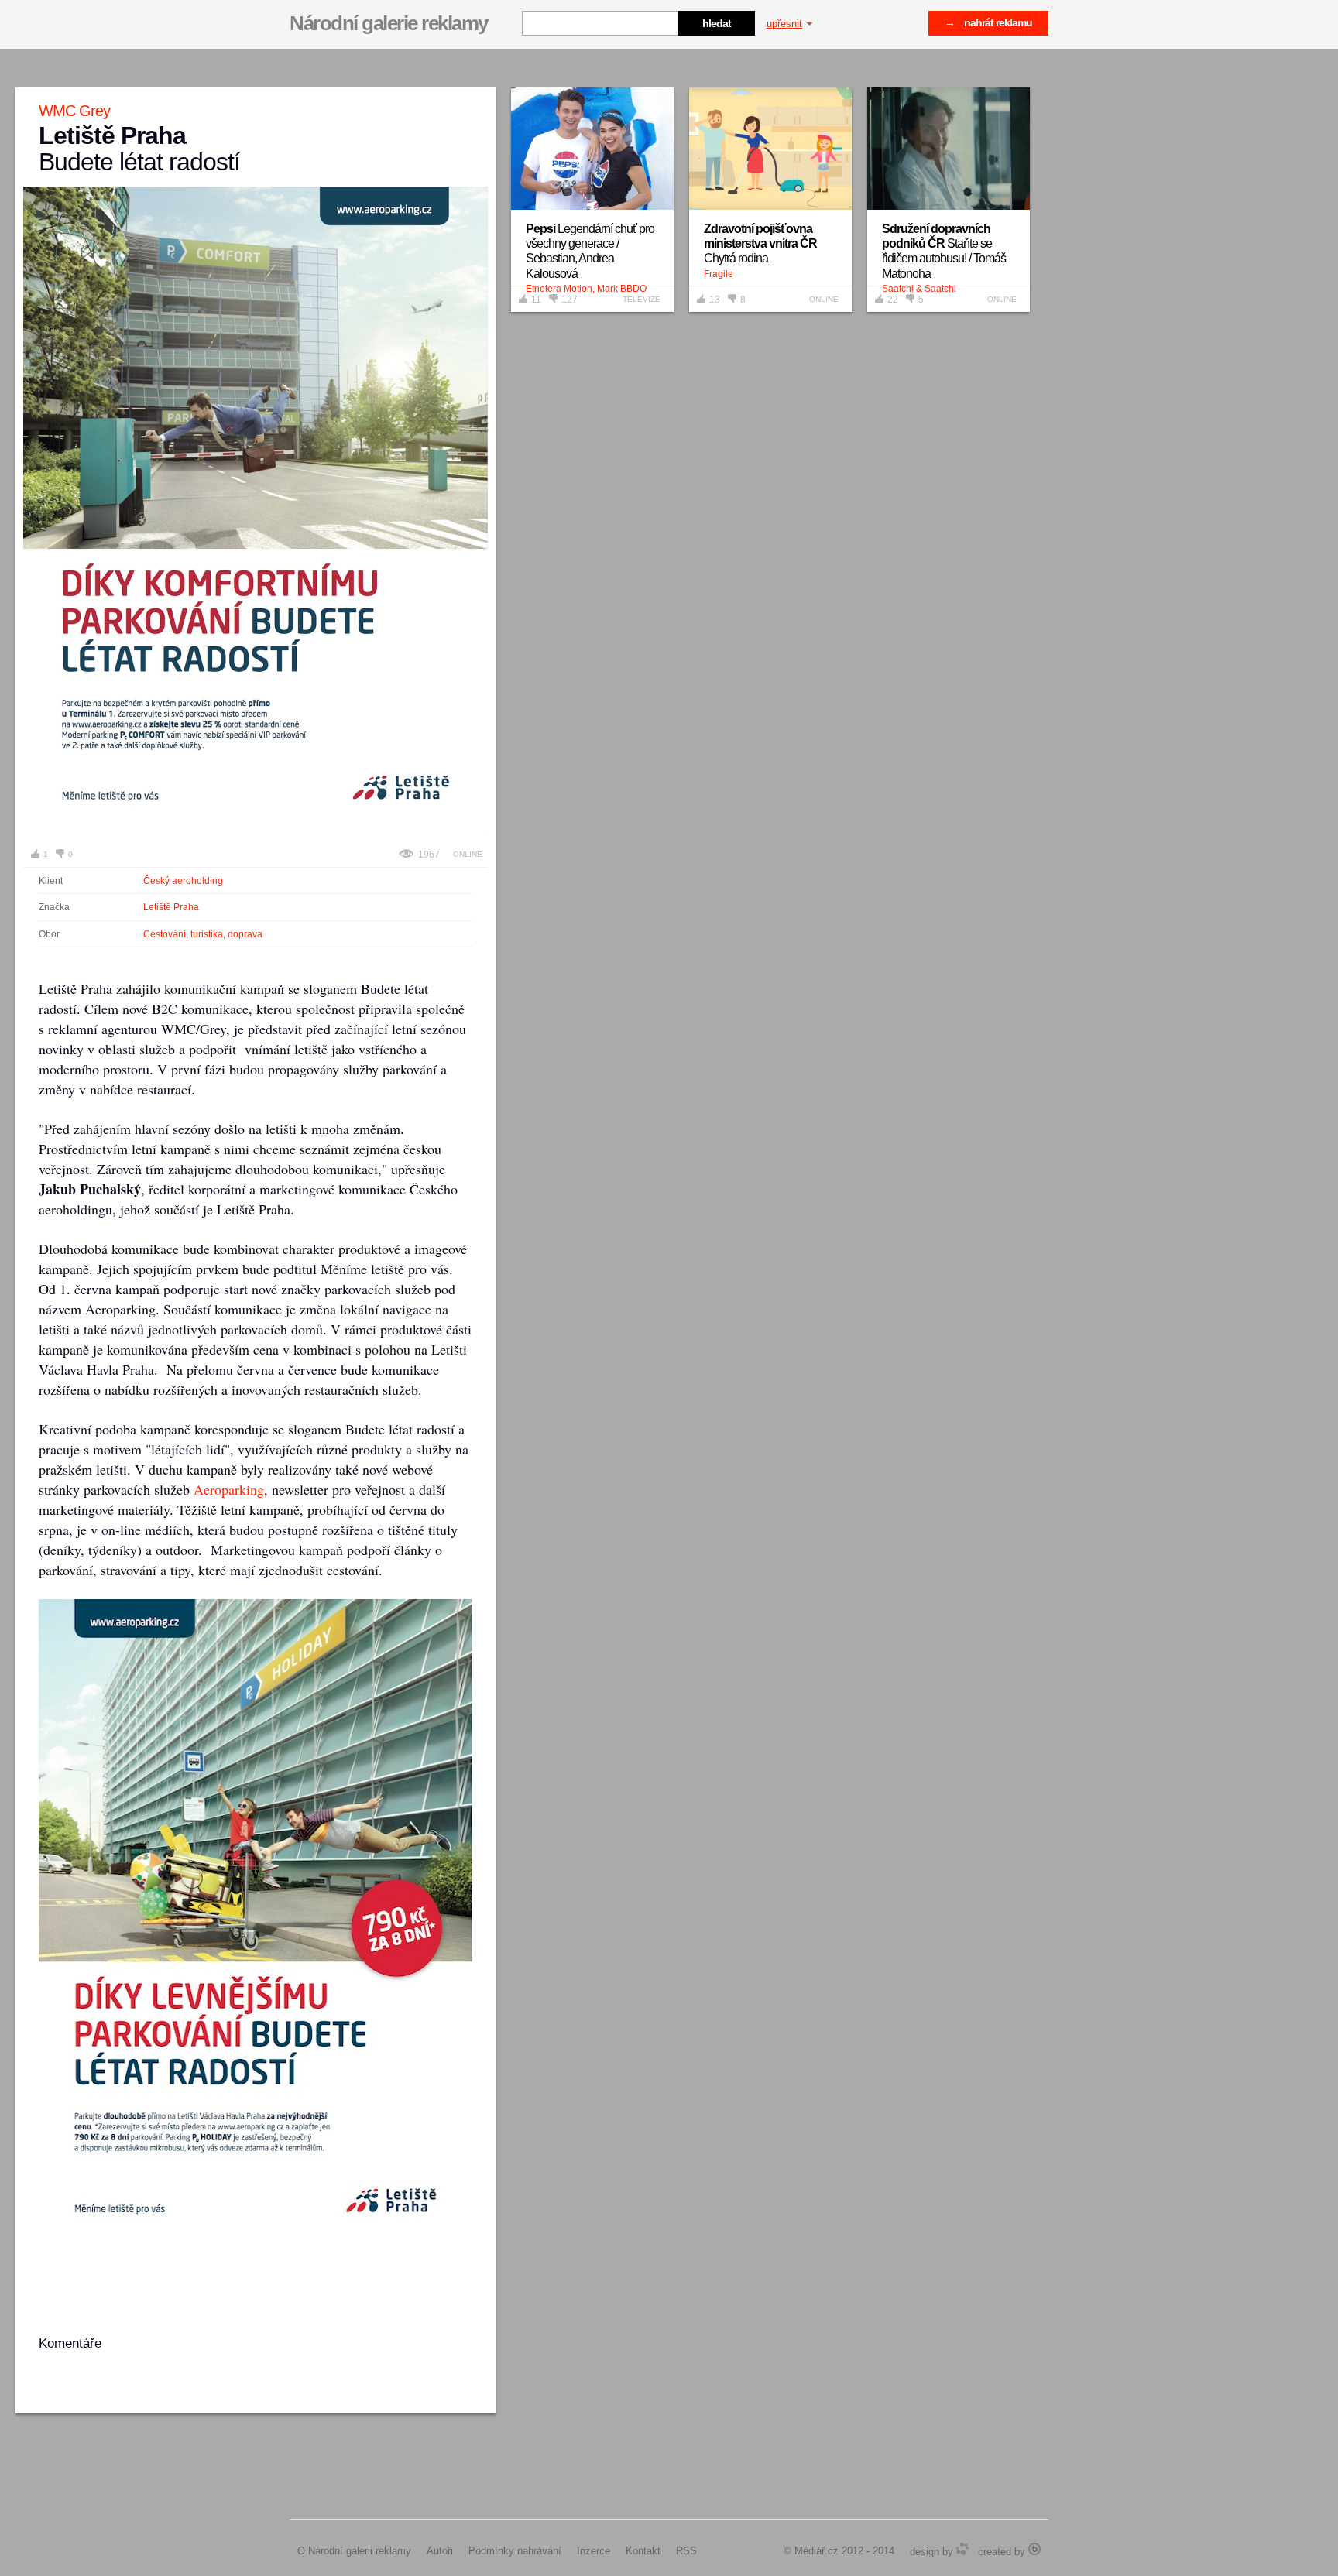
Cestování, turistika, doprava (203, 934)
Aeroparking (229, 1489)
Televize (642, 299)
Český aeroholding (183, 881)
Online (468, 854)
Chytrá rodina (760, 243)
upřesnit (784, 24)
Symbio (962, 2549)
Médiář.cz (817, 2551)
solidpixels (1034, 2549)
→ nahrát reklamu (988, 22)
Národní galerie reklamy (389, 23)
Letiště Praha (171, 907)
